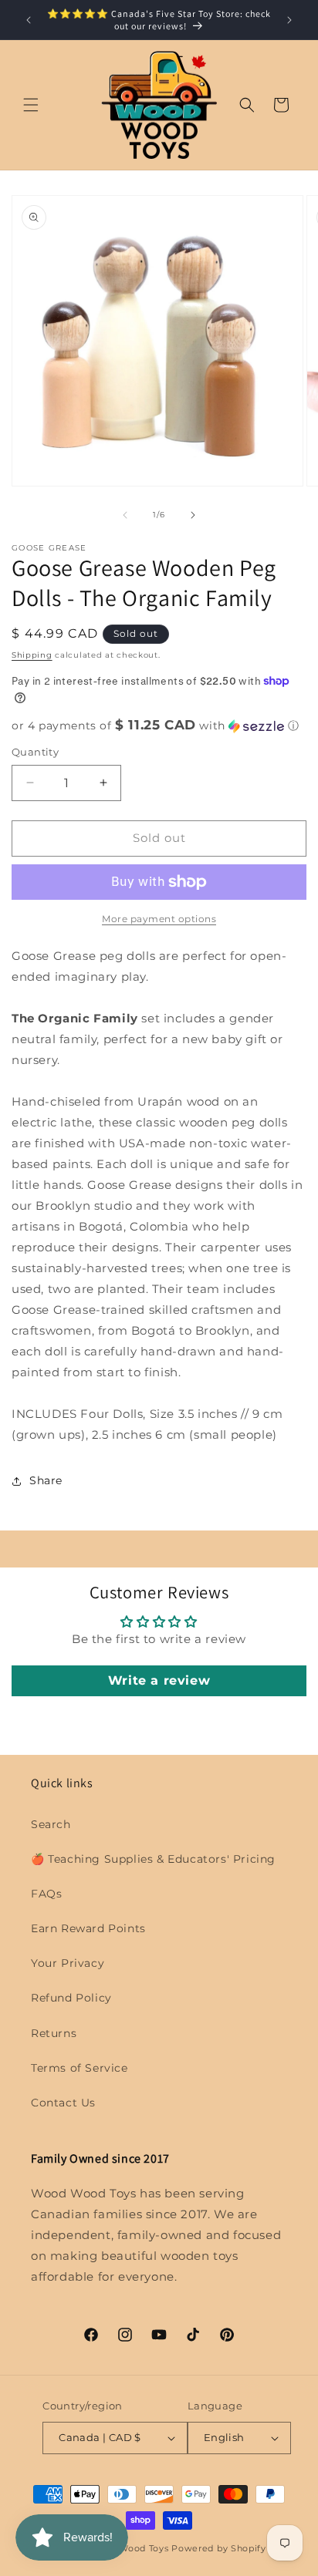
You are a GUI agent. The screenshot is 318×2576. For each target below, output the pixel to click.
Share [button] (46, 1480)
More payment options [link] (159, 919)
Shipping (32, 655)
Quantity (35, 752)
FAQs (46, 1894)
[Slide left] (125, 515)
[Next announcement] (289, 20)
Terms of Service (79, 2068)
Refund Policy (71, 1998)
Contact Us (63, 2103)
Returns (54, 2033)
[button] (31, 105)
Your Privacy (68, 1963)
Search (51, 1824)
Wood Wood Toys (129, 2548)
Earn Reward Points (88, 1928)
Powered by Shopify (219, 2548)
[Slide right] (193, 515)
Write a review (159, 1680)
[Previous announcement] (29, 20)
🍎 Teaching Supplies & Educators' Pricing (153, 1859)
